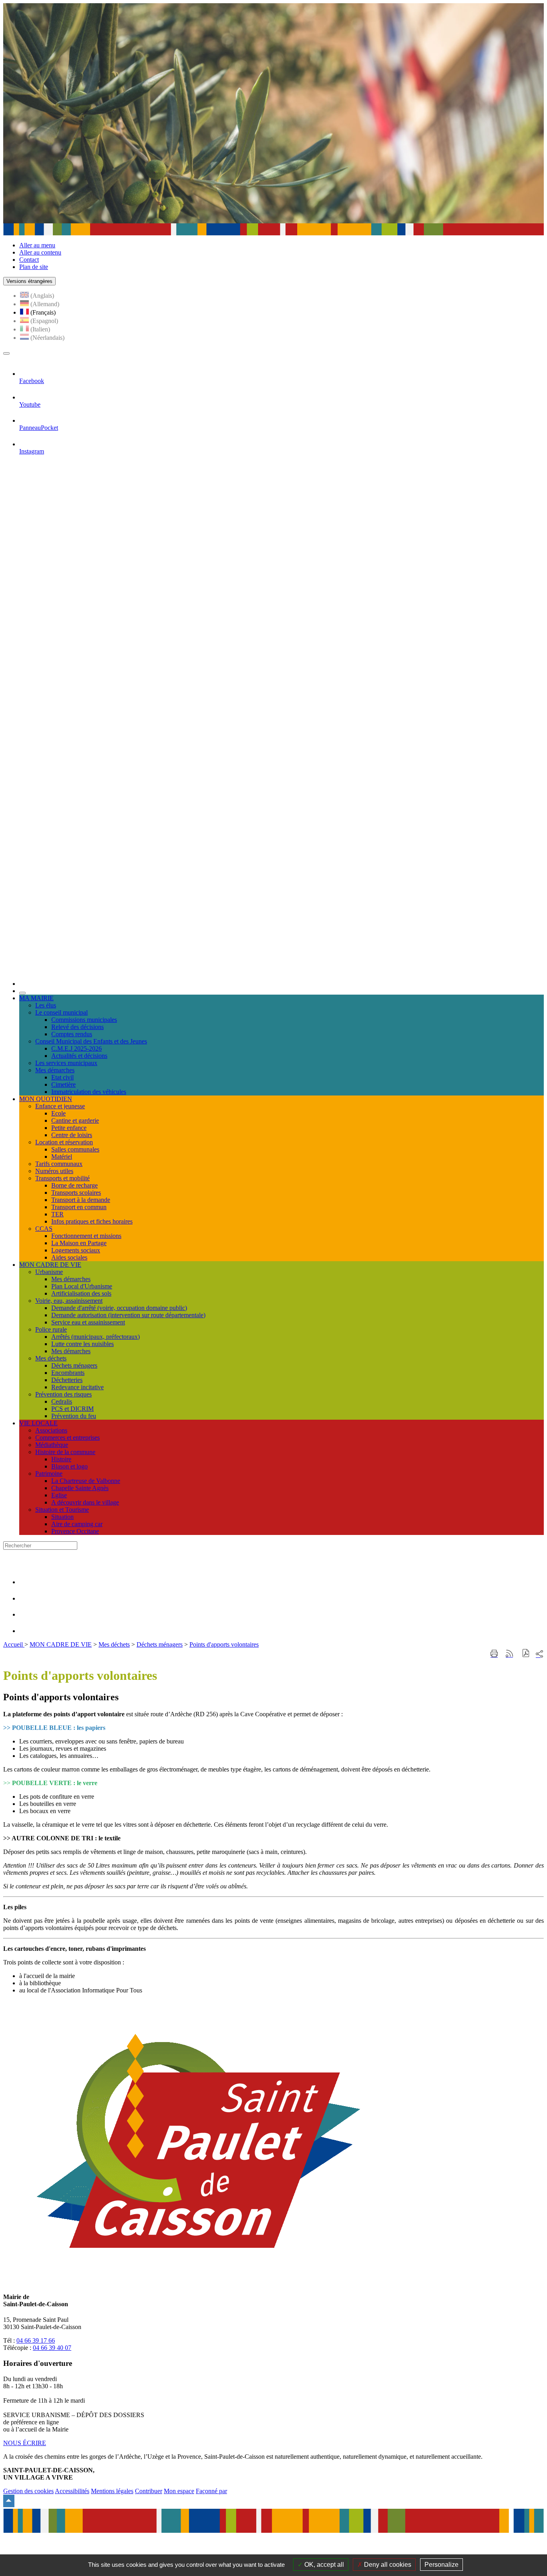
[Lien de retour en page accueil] (282, 984)
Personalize (441, 2565)
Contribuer (149, 2491)
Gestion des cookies (28, 2491)
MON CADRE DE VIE (61, 1644)
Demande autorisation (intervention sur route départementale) (128, 1315)
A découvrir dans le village (85, 1502)
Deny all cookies (387, 2565)
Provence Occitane (75, 1531)
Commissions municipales (84, 1020)
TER (57, 1214)
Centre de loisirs (72, 1135)
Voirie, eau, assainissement (69, 1301)
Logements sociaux (76, 1250)
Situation (62, 1517)
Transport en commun (79, 1207)
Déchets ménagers (74, 1365)
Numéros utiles (54, 1171)
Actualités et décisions (79, 1056)
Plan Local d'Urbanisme (82, 1286)
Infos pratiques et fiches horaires (92, 1221)
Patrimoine (49, 1474)
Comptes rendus (72, 1034)
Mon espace (179, 2491)
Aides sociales (69, 1257)
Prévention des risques (63, 1394)
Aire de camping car (77, 1524)
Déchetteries (67, 1380)
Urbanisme (49, 1272)
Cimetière (63, 1084)
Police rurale (51, 1329)
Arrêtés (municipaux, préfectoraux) (96, 1337)
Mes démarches (55, 1070)
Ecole (58, 1113)
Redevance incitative (77, 1387)
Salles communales (75, 1149)
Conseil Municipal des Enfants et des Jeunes (91, 1041)
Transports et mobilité (62, 1178)
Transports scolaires (76, 1193)
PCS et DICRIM (72, 1409)
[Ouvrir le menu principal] (6, 353)
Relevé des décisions (77, 1027)
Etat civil (62, 1077)
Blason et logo (69, 1466)
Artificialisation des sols (81, 1293)
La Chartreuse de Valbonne (86, 1481)
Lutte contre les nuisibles (82, 1344)
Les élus (46, 1005)
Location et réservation (64, 1142)
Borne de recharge (74, 1185)
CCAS (44, 1229)
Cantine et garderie (75, 1120)
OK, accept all (323, 2565)
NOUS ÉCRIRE (25, 2443)
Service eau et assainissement (88, 1322)
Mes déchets (51, 1358)
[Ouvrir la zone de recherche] (22, 993)
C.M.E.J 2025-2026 (76, 1048)
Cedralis (62, 1401)
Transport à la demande (81, 1200)
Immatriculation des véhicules (89, 1092)
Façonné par (211, 2491)
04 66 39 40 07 (52, 2348)
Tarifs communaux (59, 1164)
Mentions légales (112, 2491)
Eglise (59, 1495)
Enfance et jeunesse (60, 1106)
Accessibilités (72, 2491)
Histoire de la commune (65, 1452)
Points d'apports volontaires (224, 1644)
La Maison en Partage (79, 1243)
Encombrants (68, 1373)
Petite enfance (69, 1128)
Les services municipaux (66, 1063)
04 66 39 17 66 (36, 2340)
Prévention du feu (74, 1416)
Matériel (62, 1157)
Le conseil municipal (61, 1012)
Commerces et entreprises (67, 1437)
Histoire (61, 1459)
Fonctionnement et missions (86, 1236)
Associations (51, 1430)
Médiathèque (52, 1445)
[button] (526, 1654)
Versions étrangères (29, 281)
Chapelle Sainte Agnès (80, 1488)
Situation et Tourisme (62, 1510)
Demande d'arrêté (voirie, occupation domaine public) (119, 1308)
